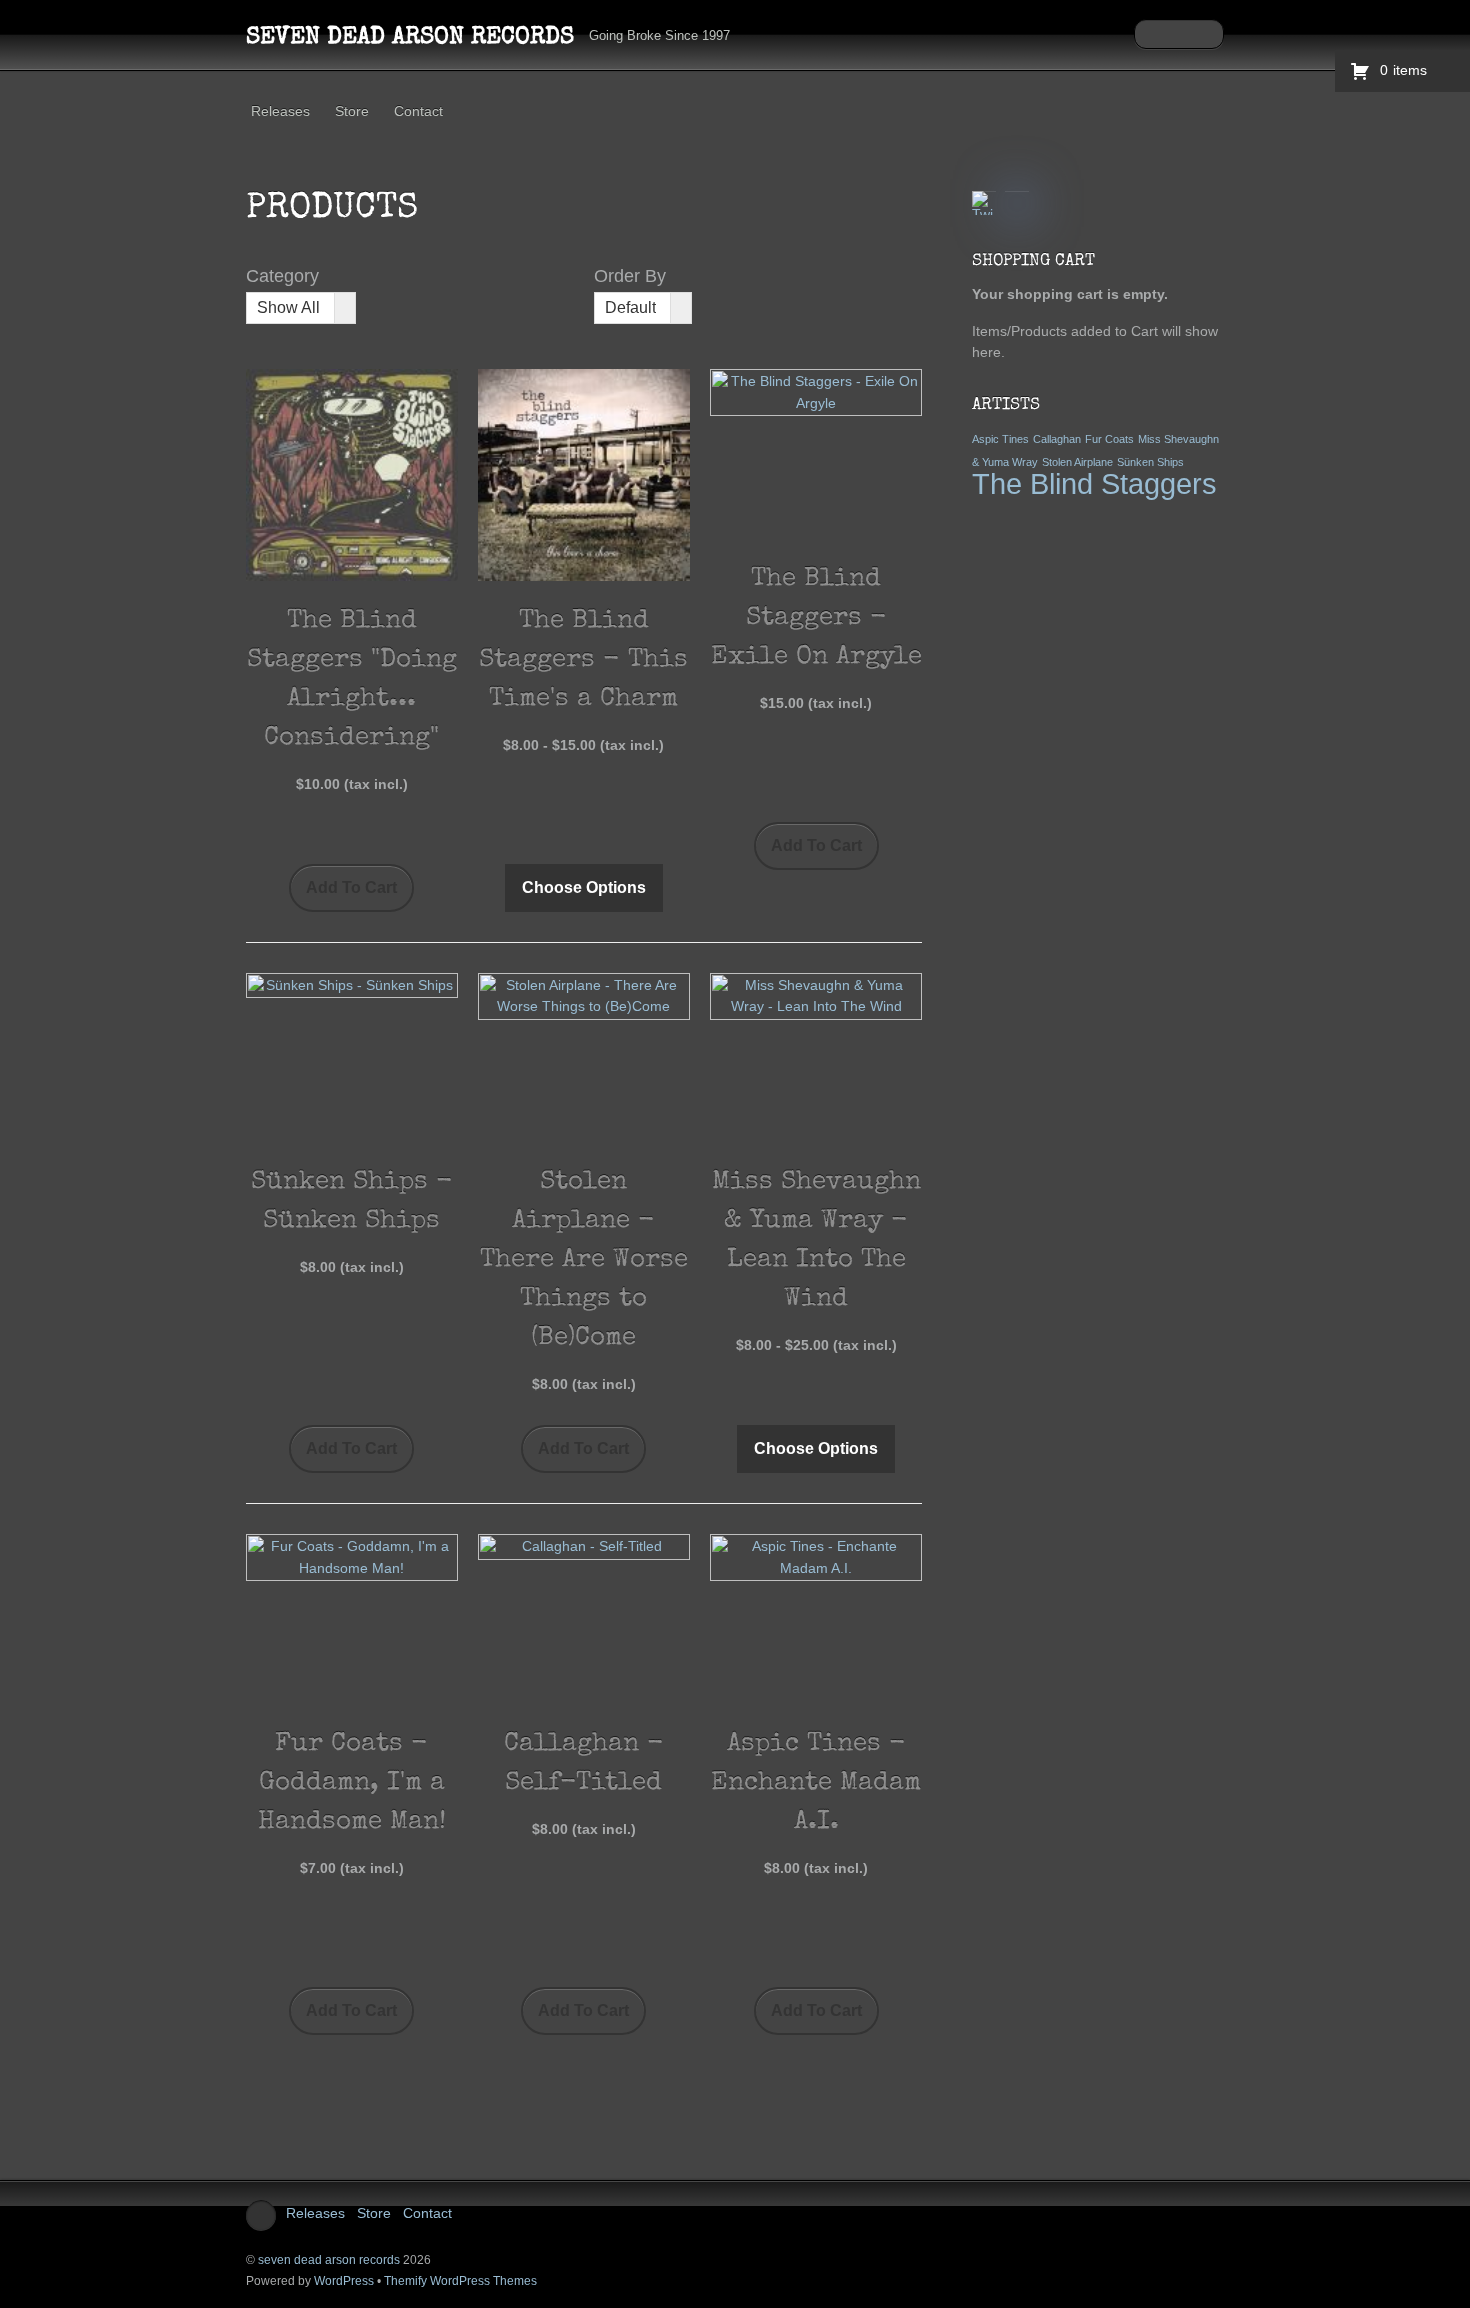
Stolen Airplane (1077, 462)
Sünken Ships (1150, 462)
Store (352, 111)
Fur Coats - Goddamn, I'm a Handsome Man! (352, 1784)
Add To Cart (351, 887)
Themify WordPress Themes (460, 2281)
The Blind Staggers (1094, 483)
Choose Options (584, 887)
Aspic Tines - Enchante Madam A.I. (816, 1784)
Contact (418, 111)
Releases (280, 111)
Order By (630, 276)
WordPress (344, 2281)
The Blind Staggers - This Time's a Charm (583, 661)
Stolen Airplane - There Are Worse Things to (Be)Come (584, 1261)
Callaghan (1057, 439)
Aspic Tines (1000, 439)
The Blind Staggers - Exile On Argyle (816, 619)
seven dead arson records (329, 2260)
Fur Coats (1109, 439)
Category (282, 276)
